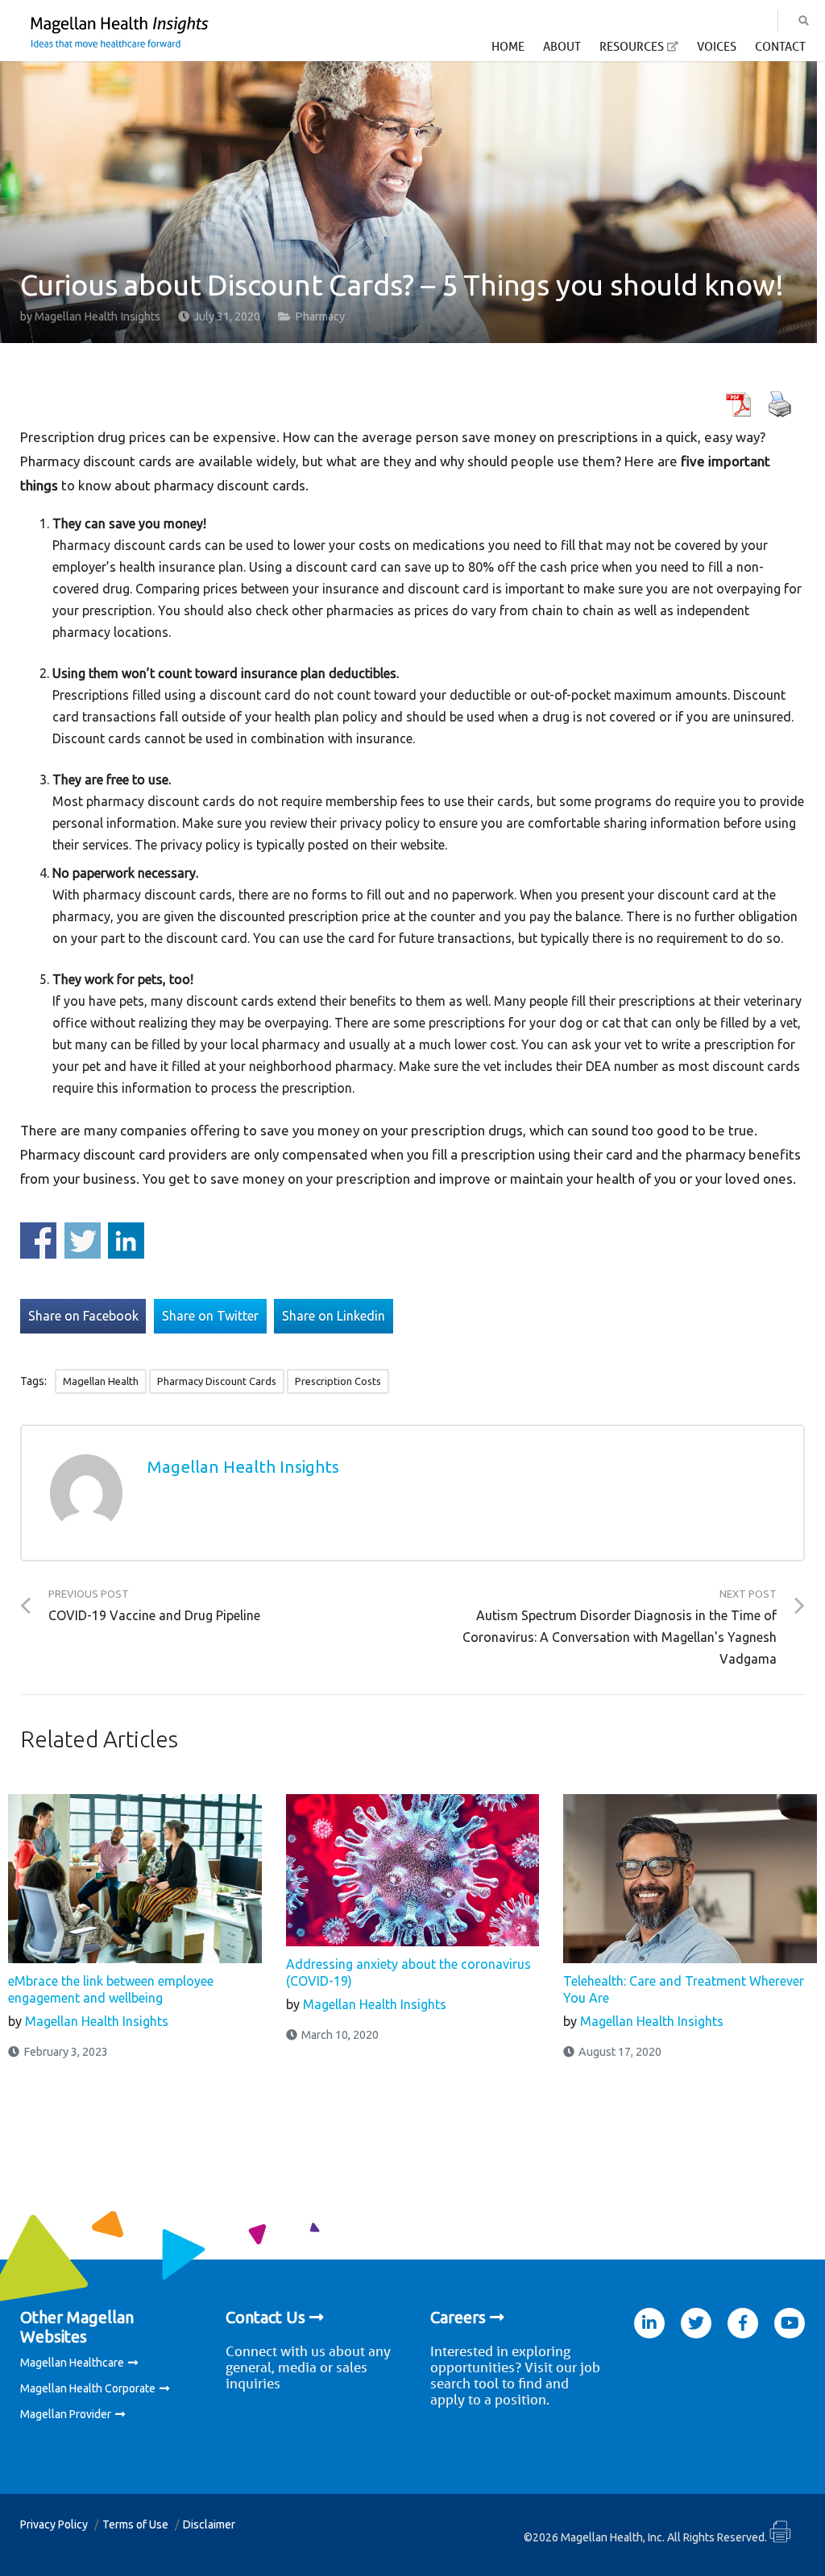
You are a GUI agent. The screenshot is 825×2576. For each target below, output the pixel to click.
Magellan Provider (66, 2414)
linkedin (649, 2323)
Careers (458, 2317)
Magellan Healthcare (72, 2363)
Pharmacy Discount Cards (217, 1381)
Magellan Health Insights (97, 316)
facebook (743, 2323)
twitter (696, 2323)
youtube (790, 2323)
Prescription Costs (338, 1381)
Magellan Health (101, 1381)
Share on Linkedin (126, 1240)
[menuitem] (508, 51)
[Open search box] (804, 21)
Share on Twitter (83, 1240)
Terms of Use (135, 2524)
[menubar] (649, 51)
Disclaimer (209, 2524)
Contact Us (265, 2317)
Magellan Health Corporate (88, 2388)
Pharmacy (320, 316)
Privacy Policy (54, 2524)
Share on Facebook (38, 1240)
